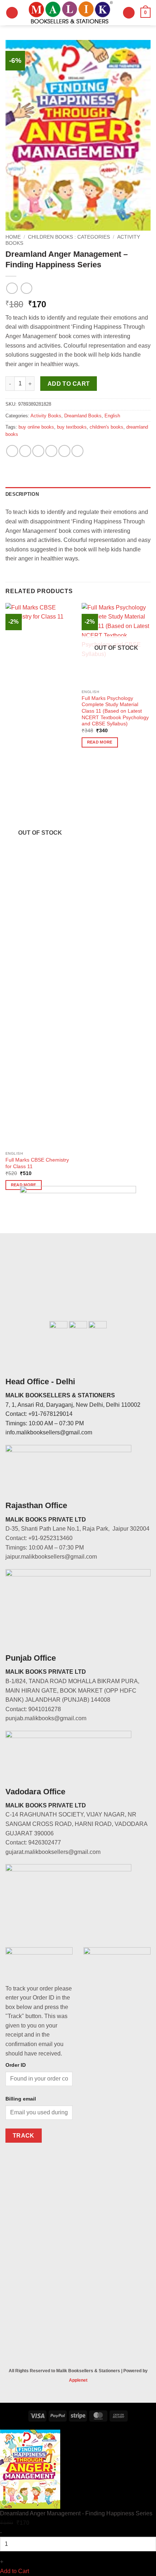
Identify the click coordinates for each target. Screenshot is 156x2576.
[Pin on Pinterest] (64, 451)
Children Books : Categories (69, 237)
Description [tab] (22, 494)
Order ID (16, 2065)
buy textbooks (72, 427)
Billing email (21, 2099)
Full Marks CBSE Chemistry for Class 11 (37, 1163)
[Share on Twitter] (38, 451)
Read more (100, 742)
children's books (106, 427)
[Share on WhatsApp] (12, 451)
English (112, 416)
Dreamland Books (83, 416)
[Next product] (12, 288)
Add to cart (69, 384)
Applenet (78, 2380)
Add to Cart (15, 2571)
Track (24, 2136)
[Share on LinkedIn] (77, 451)
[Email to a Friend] (51, 451)
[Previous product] (26, 288)
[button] (12, 13)
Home (13, 237)
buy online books (36, 427)
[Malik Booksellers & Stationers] (70, 13)
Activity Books (46, 416)
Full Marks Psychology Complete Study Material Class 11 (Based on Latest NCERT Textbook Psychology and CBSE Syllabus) (115, 711)
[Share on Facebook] (25, 451)
